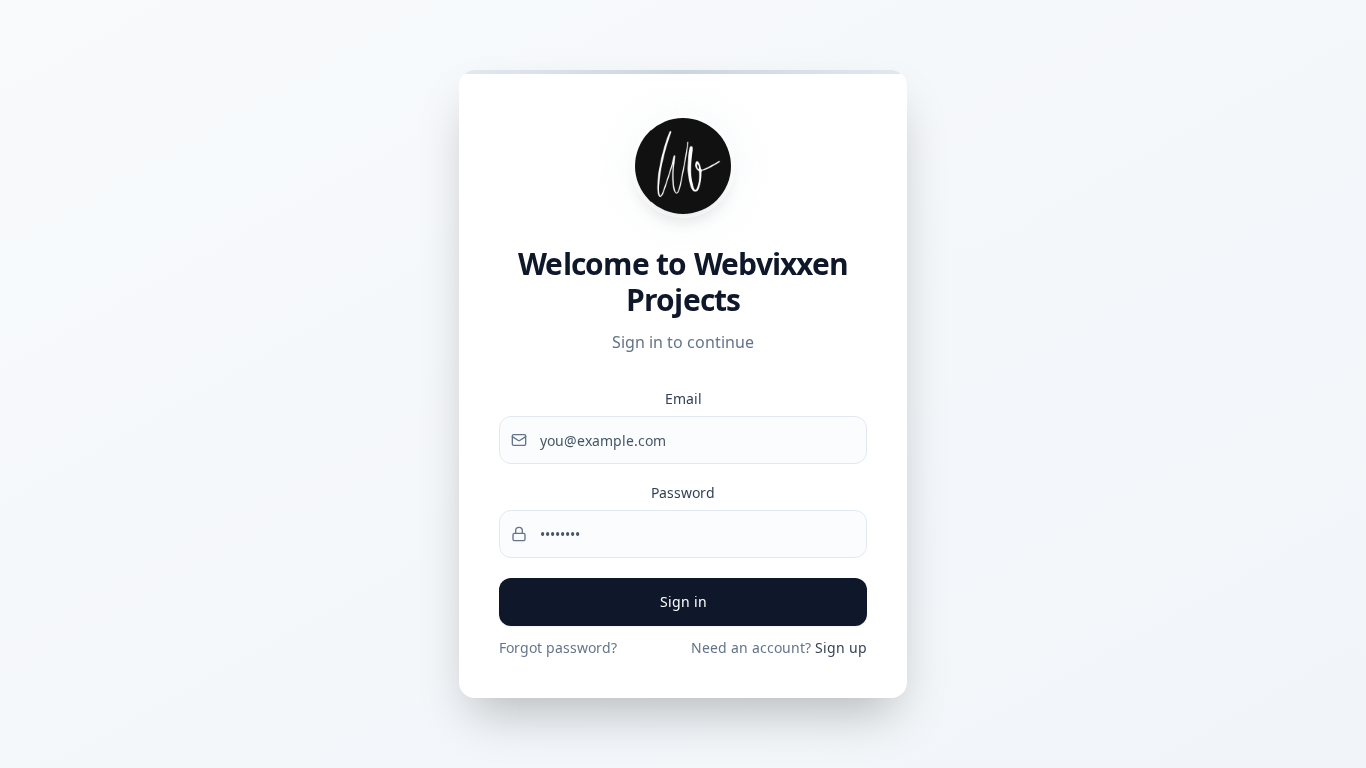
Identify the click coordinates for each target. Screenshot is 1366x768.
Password (683, 492)
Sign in (683, 601)
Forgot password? (558, 647)
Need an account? (779, 647)
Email (683, 398)
